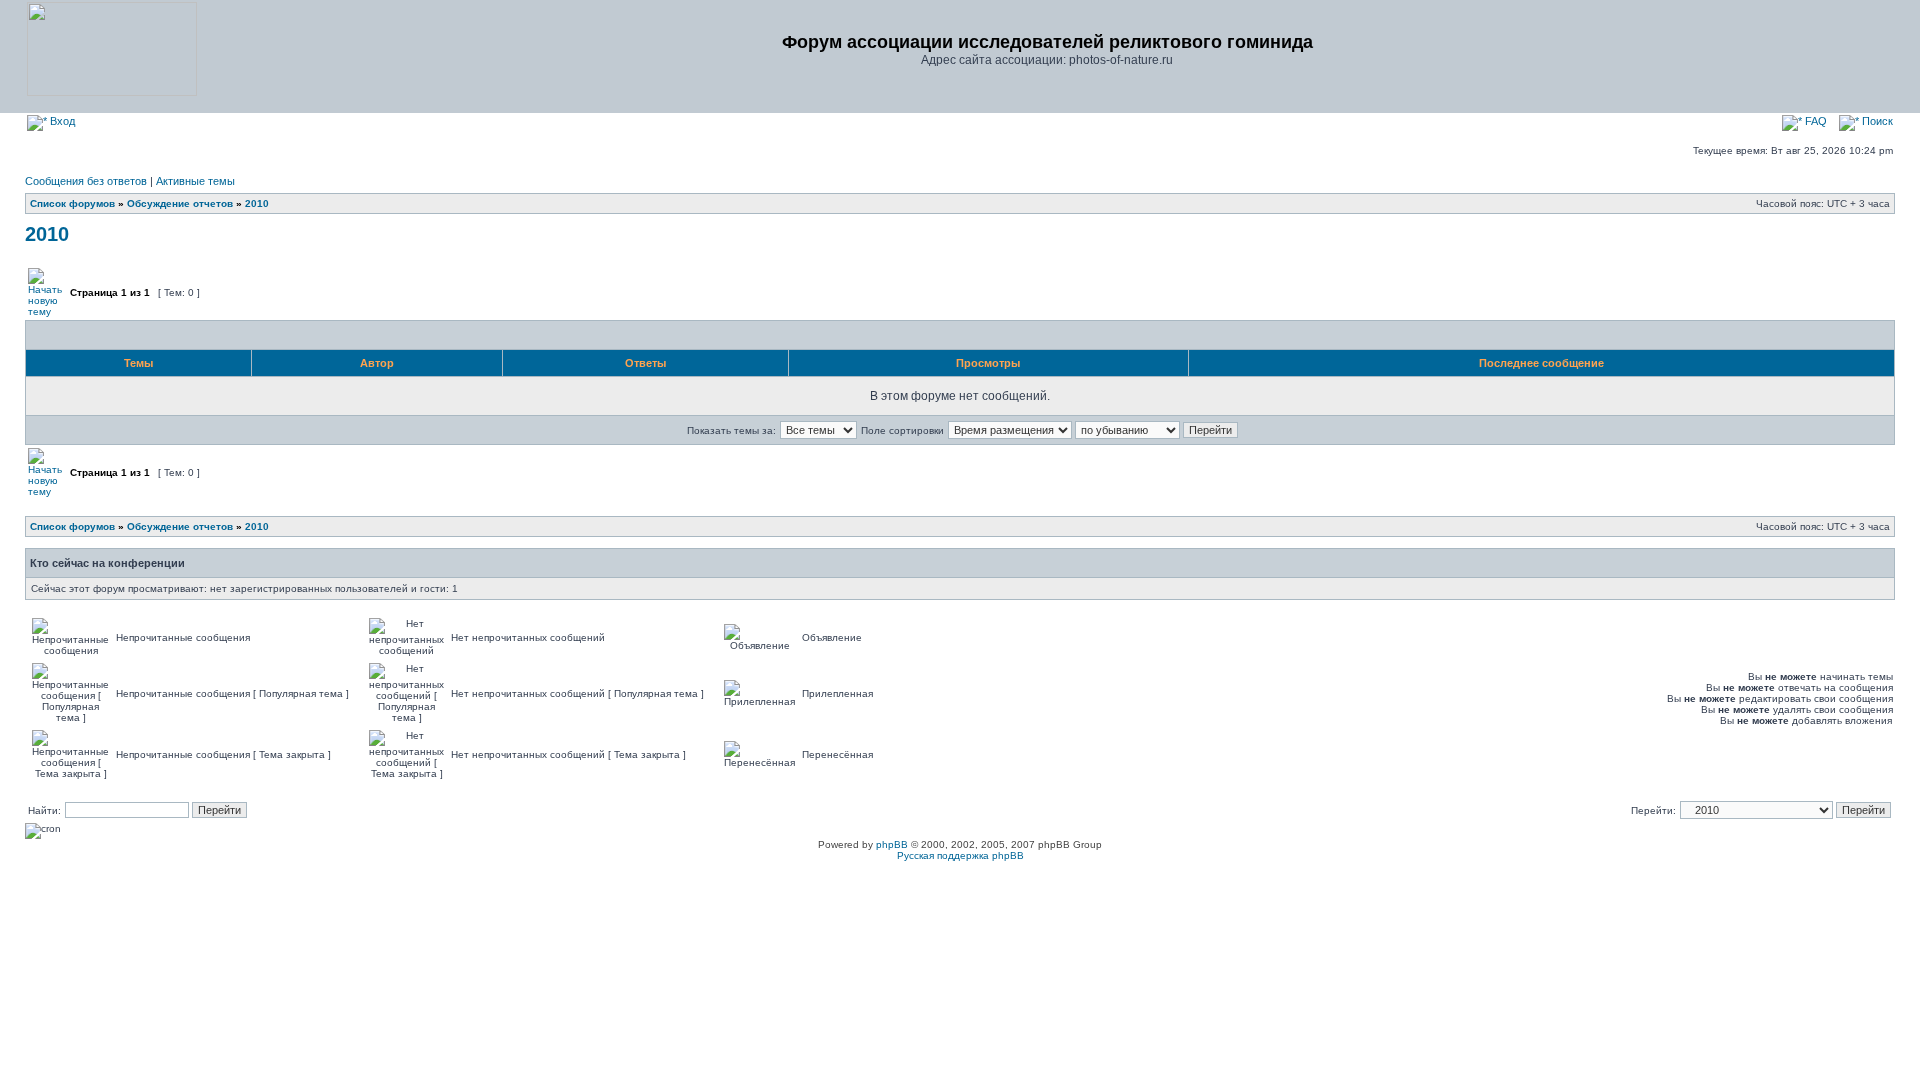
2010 (257, 203)
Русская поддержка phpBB (960, 855)
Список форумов (72, 203)
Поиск (1876, 121)
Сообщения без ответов (86, 181)
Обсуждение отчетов (180, 203)
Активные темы (195, 181)
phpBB (892, 844)
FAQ (1814, 121)
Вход (61, 121)
